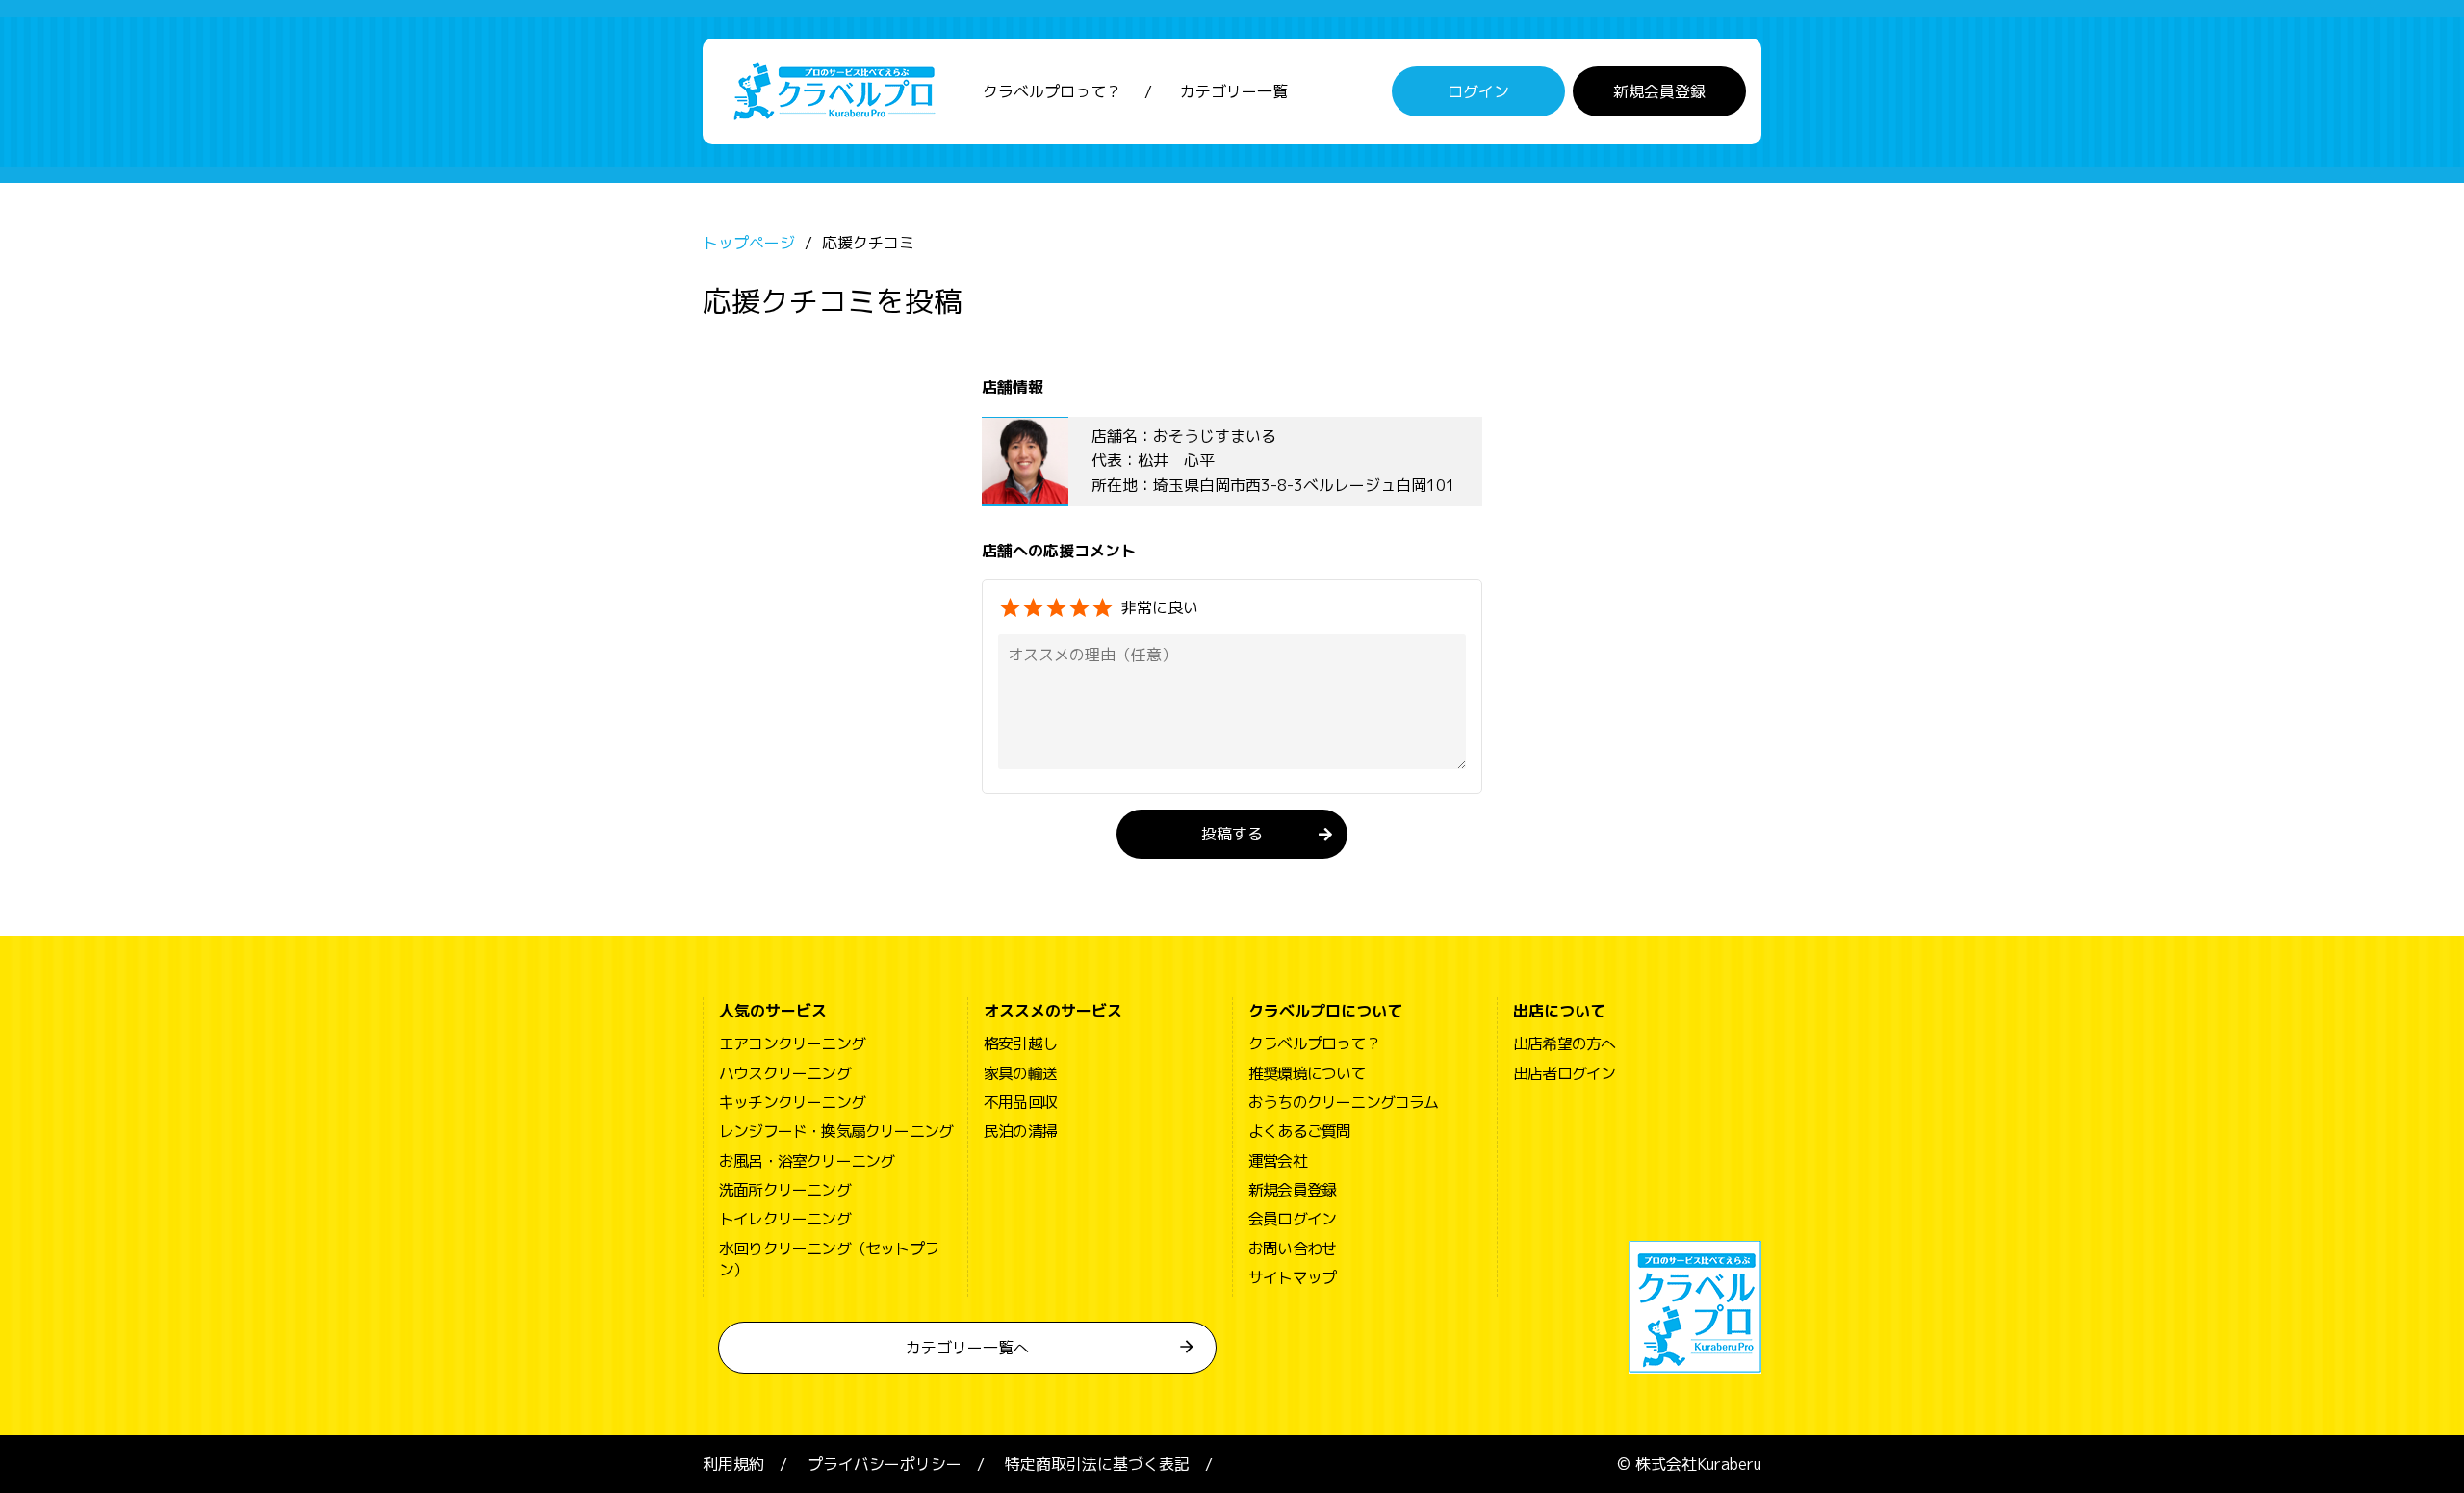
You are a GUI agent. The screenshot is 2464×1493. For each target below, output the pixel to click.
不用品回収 (1020, 1102)
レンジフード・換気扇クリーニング (836, 1131)
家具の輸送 (1020, 1073)
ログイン (1478, 91)
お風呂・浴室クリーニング (807, 1161)
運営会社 (1278, 1161)
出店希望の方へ (1564, 1043)
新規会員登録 (1659, 91)
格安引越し (1020, 1043)
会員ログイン (1292, 1219)
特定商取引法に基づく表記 (1097, 1464)
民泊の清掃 (1020, 1131)
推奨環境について (1307, 1073)
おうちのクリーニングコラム (1344, 1102)
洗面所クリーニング (785, 1190)
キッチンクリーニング (792, 1102)
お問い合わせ (1292, 1248)
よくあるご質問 (1299, 1131)
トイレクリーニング (785, 1219)
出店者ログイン (1564, 1073)
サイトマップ (1292, 1277)
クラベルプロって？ (1052, 91)
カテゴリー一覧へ (967, 1348)
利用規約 (733, 1464)
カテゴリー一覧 (1234, 91)
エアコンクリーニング (792, 1043)
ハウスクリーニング (785, 1073)
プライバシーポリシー (885, 1464)
